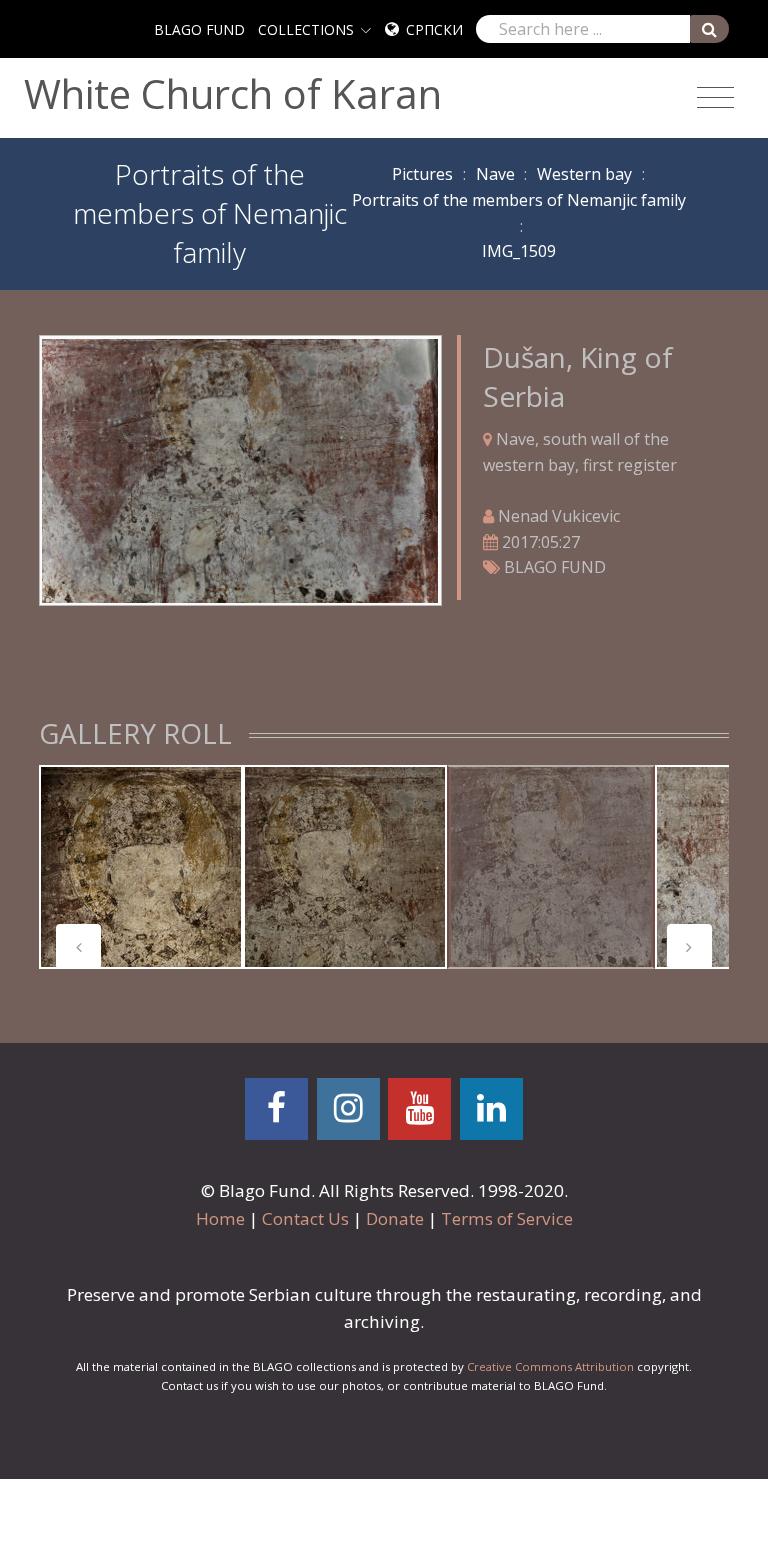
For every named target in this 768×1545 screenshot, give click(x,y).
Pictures (422, 174)
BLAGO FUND (199, 29)
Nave (495, 174)
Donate (395, 1218)
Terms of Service (507, 1218)
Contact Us (305, 1218)
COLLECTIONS (306, 29)
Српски (434, 29)
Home (220, 1218)
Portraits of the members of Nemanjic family (519, 200)
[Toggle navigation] (715, 98)
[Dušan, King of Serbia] (240, 469)
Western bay (584, 174)
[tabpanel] (141, 867)
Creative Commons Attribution (550, 1366)
